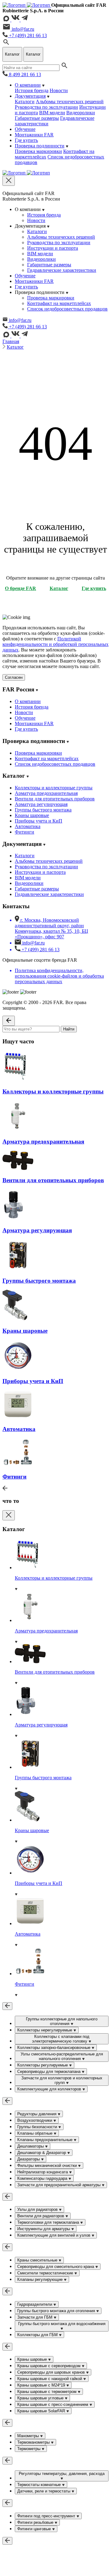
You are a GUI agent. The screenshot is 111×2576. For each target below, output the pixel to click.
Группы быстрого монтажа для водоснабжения (62, 2324)
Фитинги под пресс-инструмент (47, 2516)
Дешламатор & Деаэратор (42, 2153)
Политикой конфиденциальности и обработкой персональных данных (55, 644)
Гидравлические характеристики (62, 270)
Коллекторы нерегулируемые (45, 2030)
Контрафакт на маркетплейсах (59, 303)
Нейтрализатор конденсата (43, 2172)
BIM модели (52, 113)
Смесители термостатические (46, 2273)
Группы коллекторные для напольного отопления (62, 2021)
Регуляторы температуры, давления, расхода (62, 2474)
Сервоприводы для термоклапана (49, 2072)
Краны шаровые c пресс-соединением (53, 2404)
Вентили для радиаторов (41, 2216)
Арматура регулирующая (41, 804)
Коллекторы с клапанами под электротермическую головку (61, 2039)
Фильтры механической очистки (48, 2166)
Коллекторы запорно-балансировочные (54, 2048)
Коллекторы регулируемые (43, 2065)
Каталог (15, 347)
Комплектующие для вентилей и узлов (54, 2235)
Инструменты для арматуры (44, 2229)
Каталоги (25, 102)
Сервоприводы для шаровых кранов (52, 2372)
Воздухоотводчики (35, 2120)
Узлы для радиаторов (38, 2209)
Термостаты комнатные (40, 2485)
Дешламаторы (31, 2146)
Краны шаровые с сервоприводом (49, 2366)
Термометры (29, 2449)
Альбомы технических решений (70, 102)
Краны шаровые (32, 815)
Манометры (29, 2436)
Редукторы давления (37, 2114)
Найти (69, 1029)
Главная (11, 341)
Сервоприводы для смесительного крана (56, 2267)
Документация (30, 96)
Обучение (25, 129)
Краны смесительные (38, 2260)
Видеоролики (81, 113)
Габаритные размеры (37, 118)
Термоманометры (34, 2442)
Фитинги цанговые (35, 2529)
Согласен (14, 677)
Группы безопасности (38, 2127)
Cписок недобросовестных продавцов (67, 309)
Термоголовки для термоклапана (49, 2222)
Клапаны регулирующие (41, 2279)
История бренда (32, 90)
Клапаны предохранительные (45, 2140)
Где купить (26, 140)
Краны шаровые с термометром (47, 2392)
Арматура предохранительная (46, 793)
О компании (28, 85)
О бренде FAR (21, 588)
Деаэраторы (29, 2159)
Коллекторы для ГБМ (38, 2335)
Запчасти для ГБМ (35, 2317)
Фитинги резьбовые (36, 2522)
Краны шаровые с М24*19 (42, 2385)
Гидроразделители (35, 2304)
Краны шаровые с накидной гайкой (50, 2379)
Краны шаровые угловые (41, 2398)
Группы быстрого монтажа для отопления (57, 2311)
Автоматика (28, 826)
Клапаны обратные (35, 2133)
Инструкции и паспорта (53, 248)
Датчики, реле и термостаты (44, 2491)
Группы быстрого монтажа (43, 810)
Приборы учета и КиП (39, 821)
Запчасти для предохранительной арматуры (60, 2185)
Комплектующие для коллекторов (50, 2089)
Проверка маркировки (38, 151)
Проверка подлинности (40, 146)
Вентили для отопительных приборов (55, 799)
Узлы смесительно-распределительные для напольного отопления (62, 2056)
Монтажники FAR (34, 135)
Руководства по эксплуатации (46, 107)
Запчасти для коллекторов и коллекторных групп (62, 2080)
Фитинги (25, 832)
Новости (59, 90)
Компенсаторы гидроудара (43, 2178)
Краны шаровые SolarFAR (42, 2411)
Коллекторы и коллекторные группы (54, 788)
